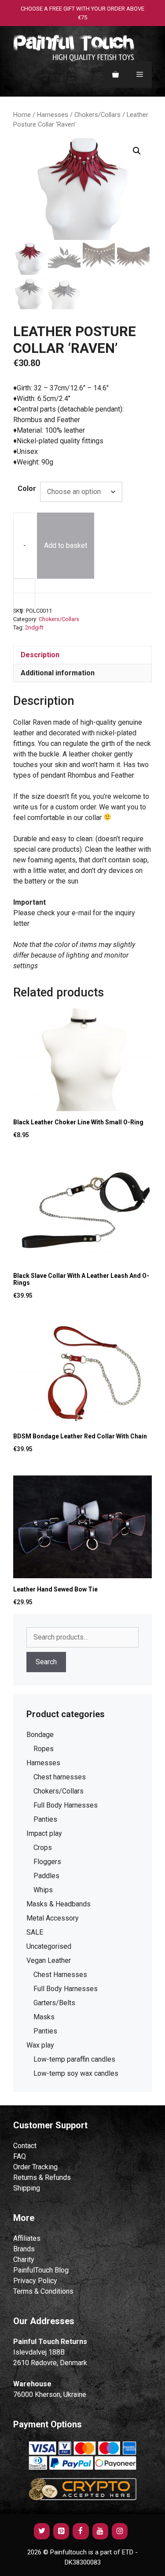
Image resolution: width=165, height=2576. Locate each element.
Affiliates (27, 2238)
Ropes (44, 1749)
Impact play (44, 1833)
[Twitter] (42, 2531)
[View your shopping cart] (115, 75)
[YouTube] (100, 2531)
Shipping (27, 2188)
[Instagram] (120, 2531)
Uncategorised (49, 1946)
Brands (24, 2249)
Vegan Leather (49, 1960)
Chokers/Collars (97, 115)
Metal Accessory (53, 1918)
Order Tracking (35, 2167)
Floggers (47, 1862)
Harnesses (53, 115)
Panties (45, 1819)
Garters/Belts (54, 2003)
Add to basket (66, 545)
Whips (43, 1890)
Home (22, 115)
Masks (44, 2017)
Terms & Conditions (43, 2291)
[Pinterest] (61, 2531)
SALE (35, 1932)
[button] (137, 151)
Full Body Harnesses (66, 1805)
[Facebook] (81, 2531)
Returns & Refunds (42, 2177)
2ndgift (34, 627)
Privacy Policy (35, 2281)
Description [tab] (40, 655)
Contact (25, 2146)
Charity (24, 2260)
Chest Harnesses (60, 1975)
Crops (43, 1848)
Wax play (40, 2045)
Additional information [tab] (58, 673)
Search (46, 1662)
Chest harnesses (60, 1777)
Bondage (40, 1735)
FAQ (20, 2156)
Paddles (46, 1876)
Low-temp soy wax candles (76, 2073)
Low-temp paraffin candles (74, 2059)
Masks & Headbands (59, 1904)
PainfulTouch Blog (41, 2270)
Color (27, 489)
